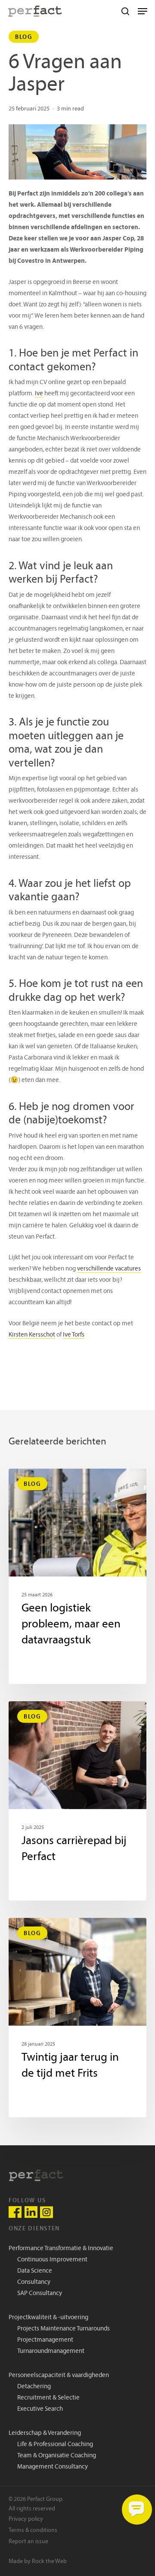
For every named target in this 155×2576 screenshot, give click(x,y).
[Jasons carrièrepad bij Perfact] (77, 1801)
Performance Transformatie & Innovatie (61, 2249)
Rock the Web (49, 2562)
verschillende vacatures (109, 1269)
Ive (39, 394)
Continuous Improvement (52, 2260)
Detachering (34, 2387)
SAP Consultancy (40, 2294)
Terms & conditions (33, 2530)
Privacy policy (26, 2519)
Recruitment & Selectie (48, 2398)
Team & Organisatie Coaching (57, 2456)
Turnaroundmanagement (51, 2351)
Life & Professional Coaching (55, 2445)
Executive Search (40, 2409)
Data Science (35, 2271)
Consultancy (34, 2282)
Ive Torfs (74, 1335)
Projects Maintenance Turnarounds (64, 2329)
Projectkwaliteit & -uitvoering (48, 2318)
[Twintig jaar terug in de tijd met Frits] (77, 2018)
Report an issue (28, 2542)
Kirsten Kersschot (32, 1335)
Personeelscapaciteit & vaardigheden (59, 2376)
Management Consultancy (53, 2467)
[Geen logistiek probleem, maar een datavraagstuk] (77, 1576)
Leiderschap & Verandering (45, 2433)
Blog (24, 37)
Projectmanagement (45, 2340)
